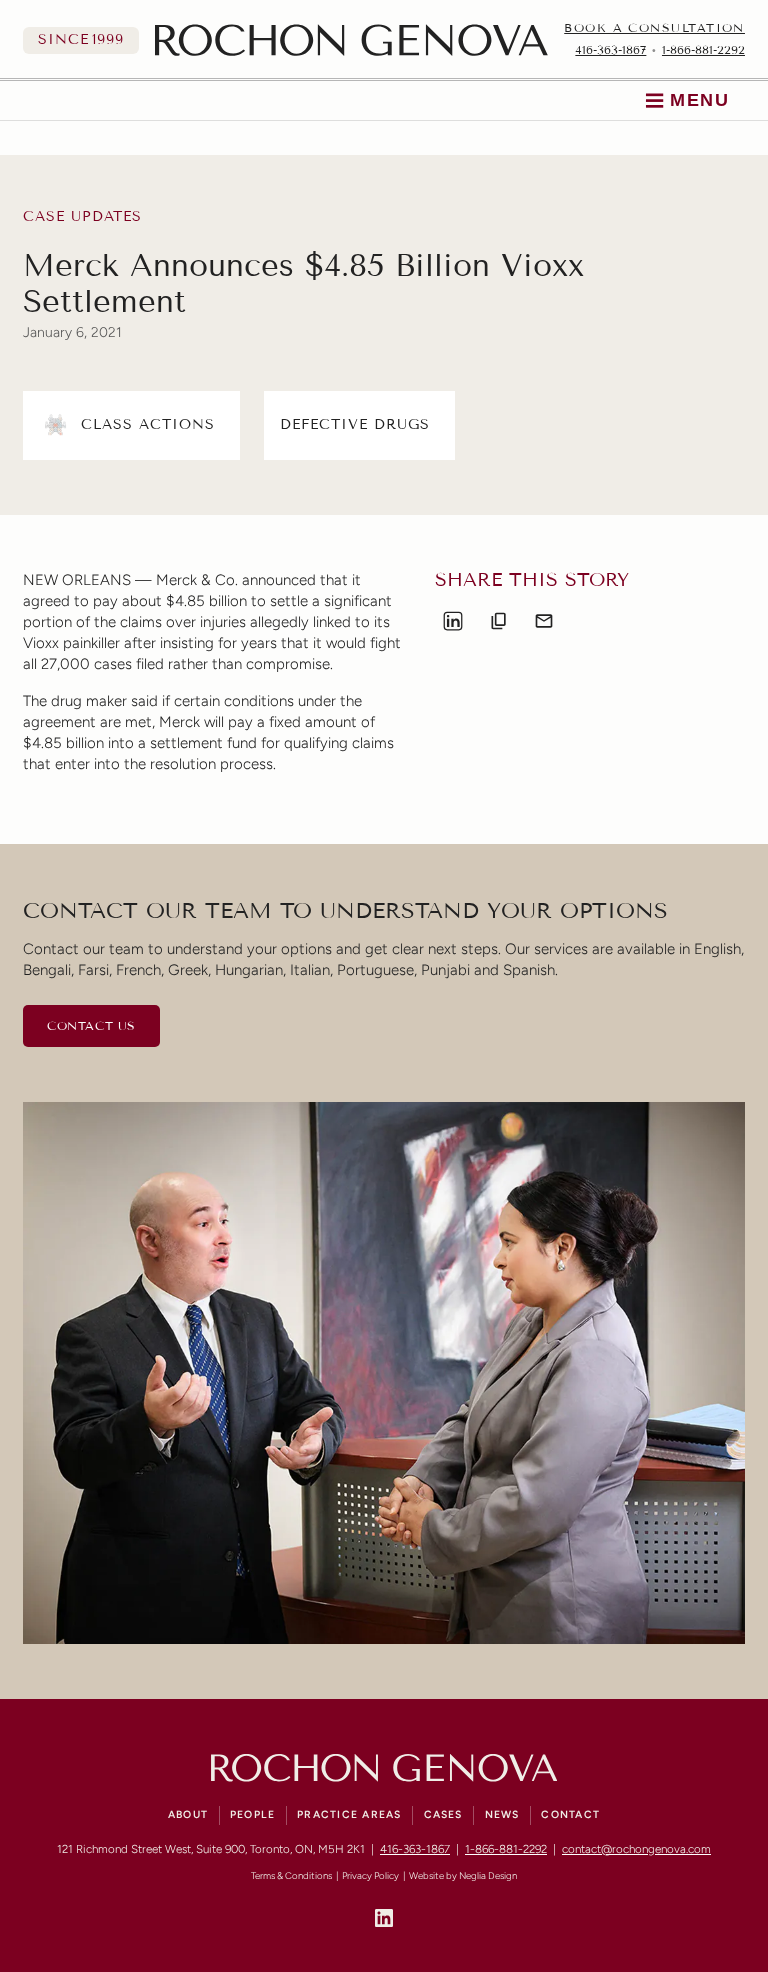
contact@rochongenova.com (636, 1849)
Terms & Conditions (291, 1875)
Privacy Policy (370, 1875)
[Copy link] (499, 621)
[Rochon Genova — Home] (351, 40)
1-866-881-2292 (703, 50)
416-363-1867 (610, 50)
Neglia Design (488, 1875)
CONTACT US (91, 1025)
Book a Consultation (654, 28)
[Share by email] (544, 621)
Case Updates (82, 217)
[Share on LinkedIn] (453, 621)
